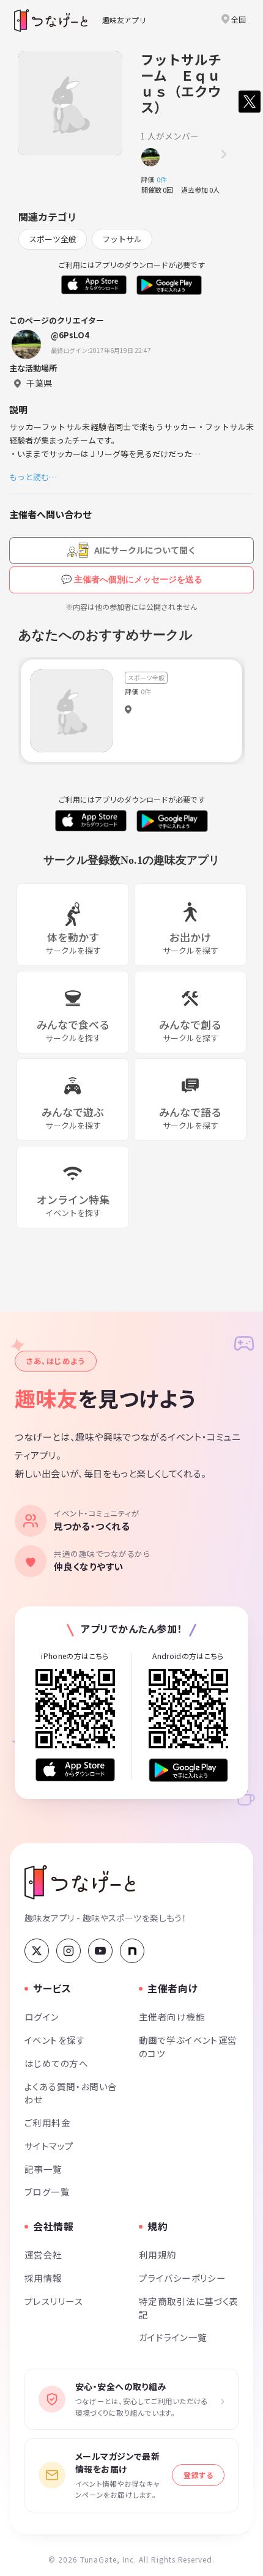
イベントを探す (55, 2040)
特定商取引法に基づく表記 (189, 2308)
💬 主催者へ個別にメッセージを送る (132, 579)
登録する (198, 2475)
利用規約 (158, 2255)
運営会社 (43, 2255)
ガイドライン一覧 (173, 2337)
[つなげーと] (80, 1882)
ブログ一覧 (47, 2192)
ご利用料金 (47, 2122)
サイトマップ (49, 2146)
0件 (165, 179)
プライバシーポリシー (182, 2278)
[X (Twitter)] (37, 1951)
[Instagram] (69, 1951)
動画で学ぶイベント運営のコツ (188, 2047)
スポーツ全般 (53, 239)
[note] (132, 1951)
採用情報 (43, 2278)
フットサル (122, 239)
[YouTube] (100, 1951)
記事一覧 (43, 2169)
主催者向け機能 (172, 2017)
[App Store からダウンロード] (75, 1770)
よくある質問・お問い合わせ (71, 2093)
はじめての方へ (56, 2063)
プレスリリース (54, 2301)
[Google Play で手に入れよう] (188, 1770)
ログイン (42, 2017)
